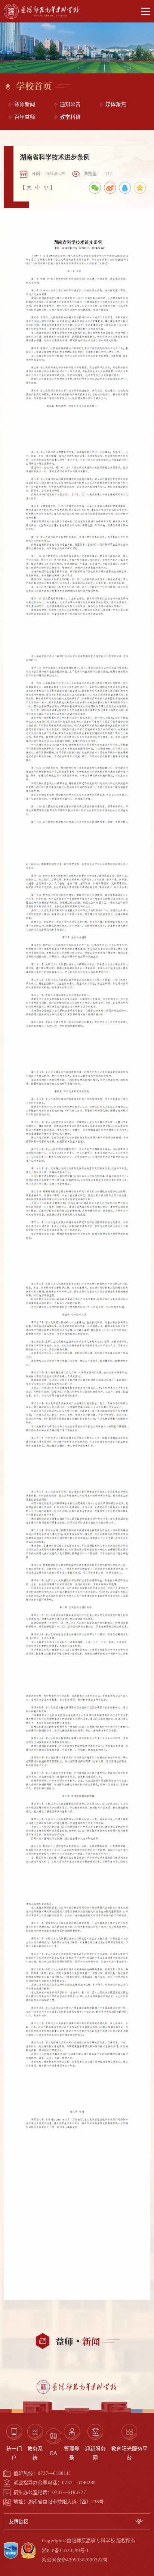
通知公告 (70, 104)
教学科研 (70, 117)
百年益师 (25, 117)
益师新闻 (25, 104)
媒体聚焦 (116, 104)
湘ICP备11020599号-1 (65, 2551)
